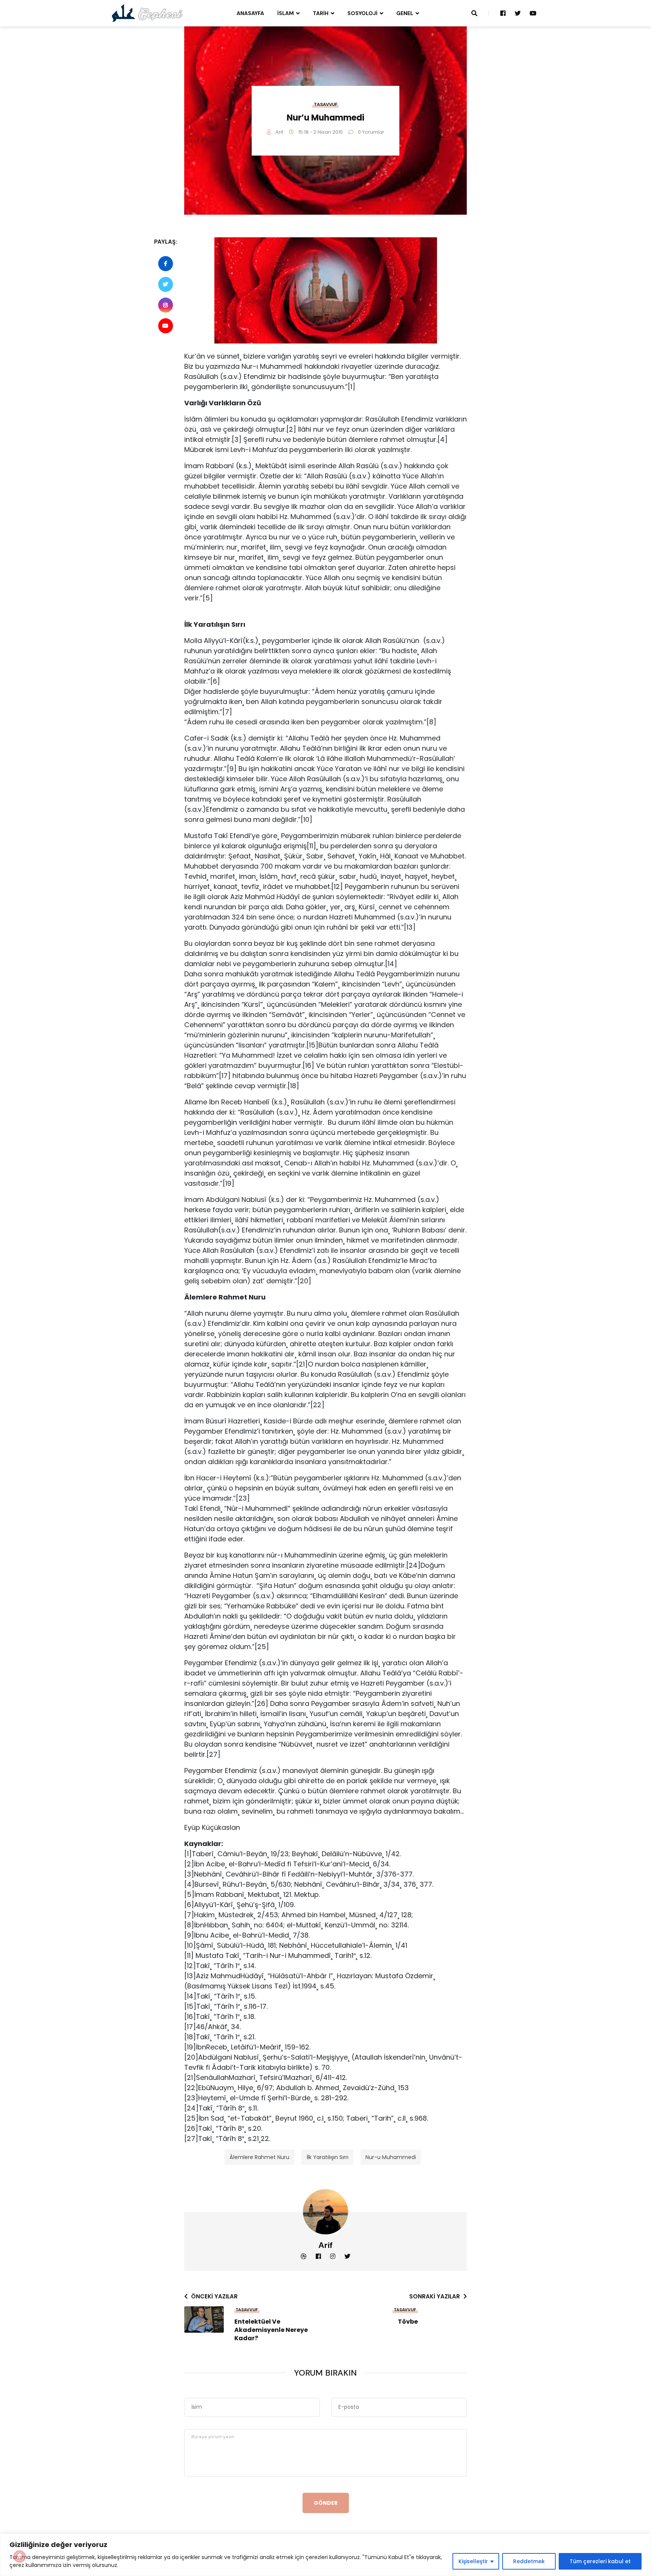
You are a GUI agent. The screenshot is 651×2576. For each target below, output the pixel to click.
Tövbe (408, 2322)
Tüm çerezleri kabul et (600, 2561)
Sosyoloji (362, 13)
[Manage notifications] (20, 2556)
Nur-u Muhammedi (391, 2157)
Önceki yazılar (214, 2296)
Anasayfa (250, 13)
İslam (286, 13)
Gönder (326, 2503)
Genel (405, 13)
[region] (325, 2555)
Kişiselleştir (473, 2561)
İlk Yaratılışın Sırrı (328, 2157)
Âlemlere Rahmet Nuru (259, 2157)
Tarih (321, 13)
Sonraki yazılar (435, 2296)
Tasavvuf (326, 104)
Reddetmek (529, 2561)
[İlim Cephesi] (147, 13)
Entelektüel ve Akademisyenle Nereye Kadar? (271, 2330)
